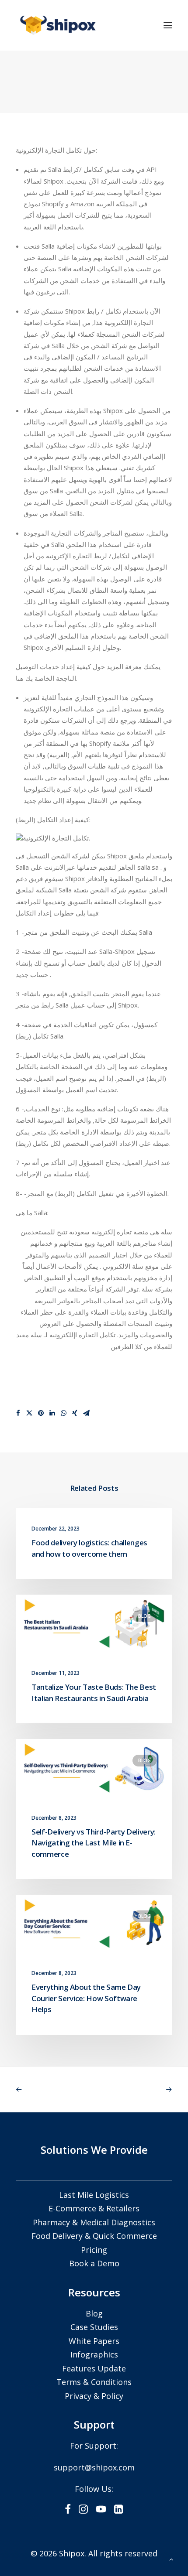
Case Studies (94, 2327)
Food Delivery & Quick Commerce (94, 2236)
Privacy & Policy (94, 2396)
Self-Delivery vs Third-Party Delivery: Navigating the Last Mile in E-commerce (94, 1843)
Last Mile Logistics (94, 2195)
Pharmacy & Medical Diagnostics (94, 2222)
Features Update (94, 2368)
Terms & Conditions (94, 2382)
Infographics (94, 2354)
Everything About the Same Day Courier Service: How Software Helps (86, 1998)
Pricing (94, 2250)
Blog (144, 1616)
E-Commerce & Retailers (94, 2208)
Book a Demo (94, 2263)
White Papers (94, 2341)
